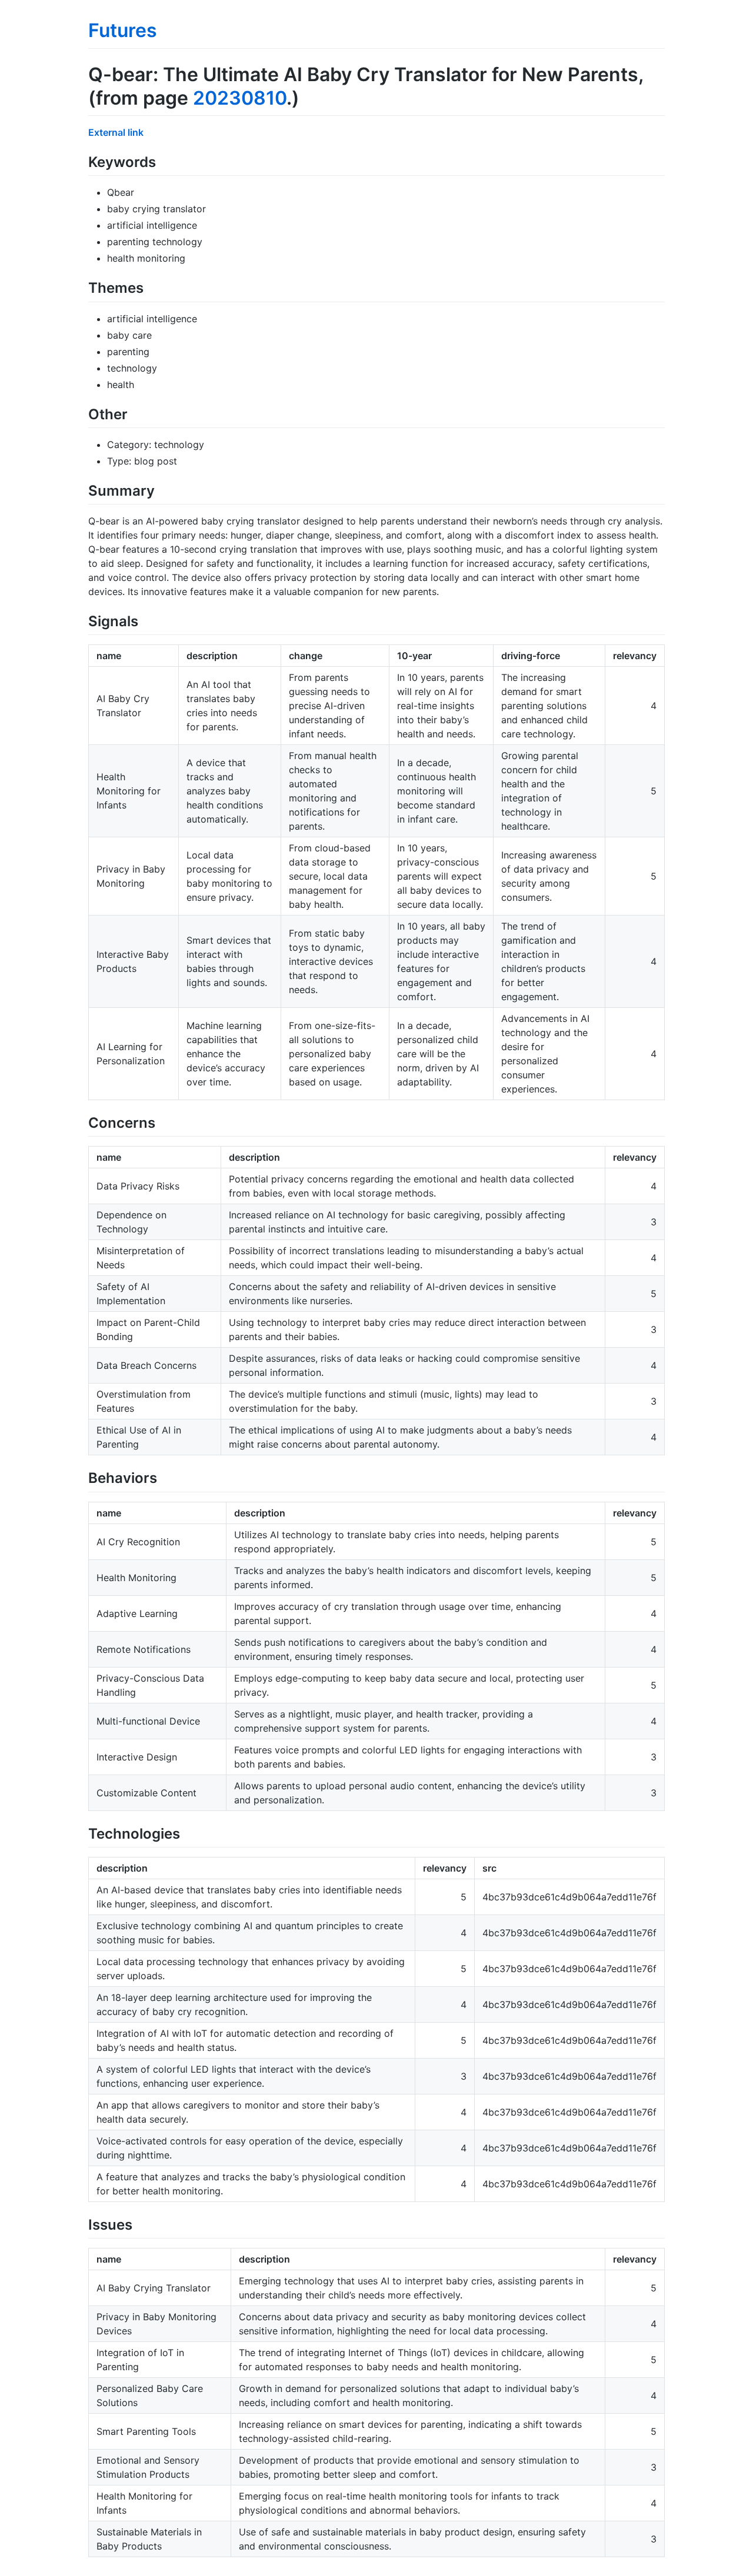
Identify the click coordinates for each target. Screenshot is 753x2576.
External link (116, 132)
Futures (123, 30)
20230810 (240, 98)
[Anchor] (163, 161)
